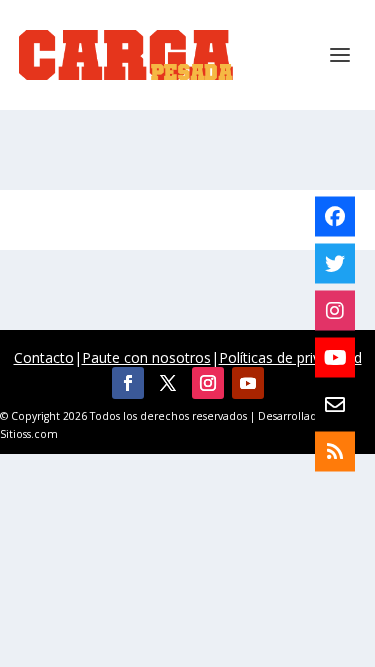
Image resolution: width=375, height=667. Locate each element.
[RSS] (335, 451)
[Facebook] (335, 216)
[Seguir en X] (168, 383)
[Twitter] (335, 263)
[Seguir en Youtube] (248, 383)
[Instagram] (335, 310)
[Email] (335, 404)
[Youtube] (335, 357)
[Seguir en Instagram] (208, 383)
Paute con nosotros (146, 357)
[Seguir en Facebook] (128, 383)
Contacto (44, 357)
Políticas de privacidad (290, 357)
